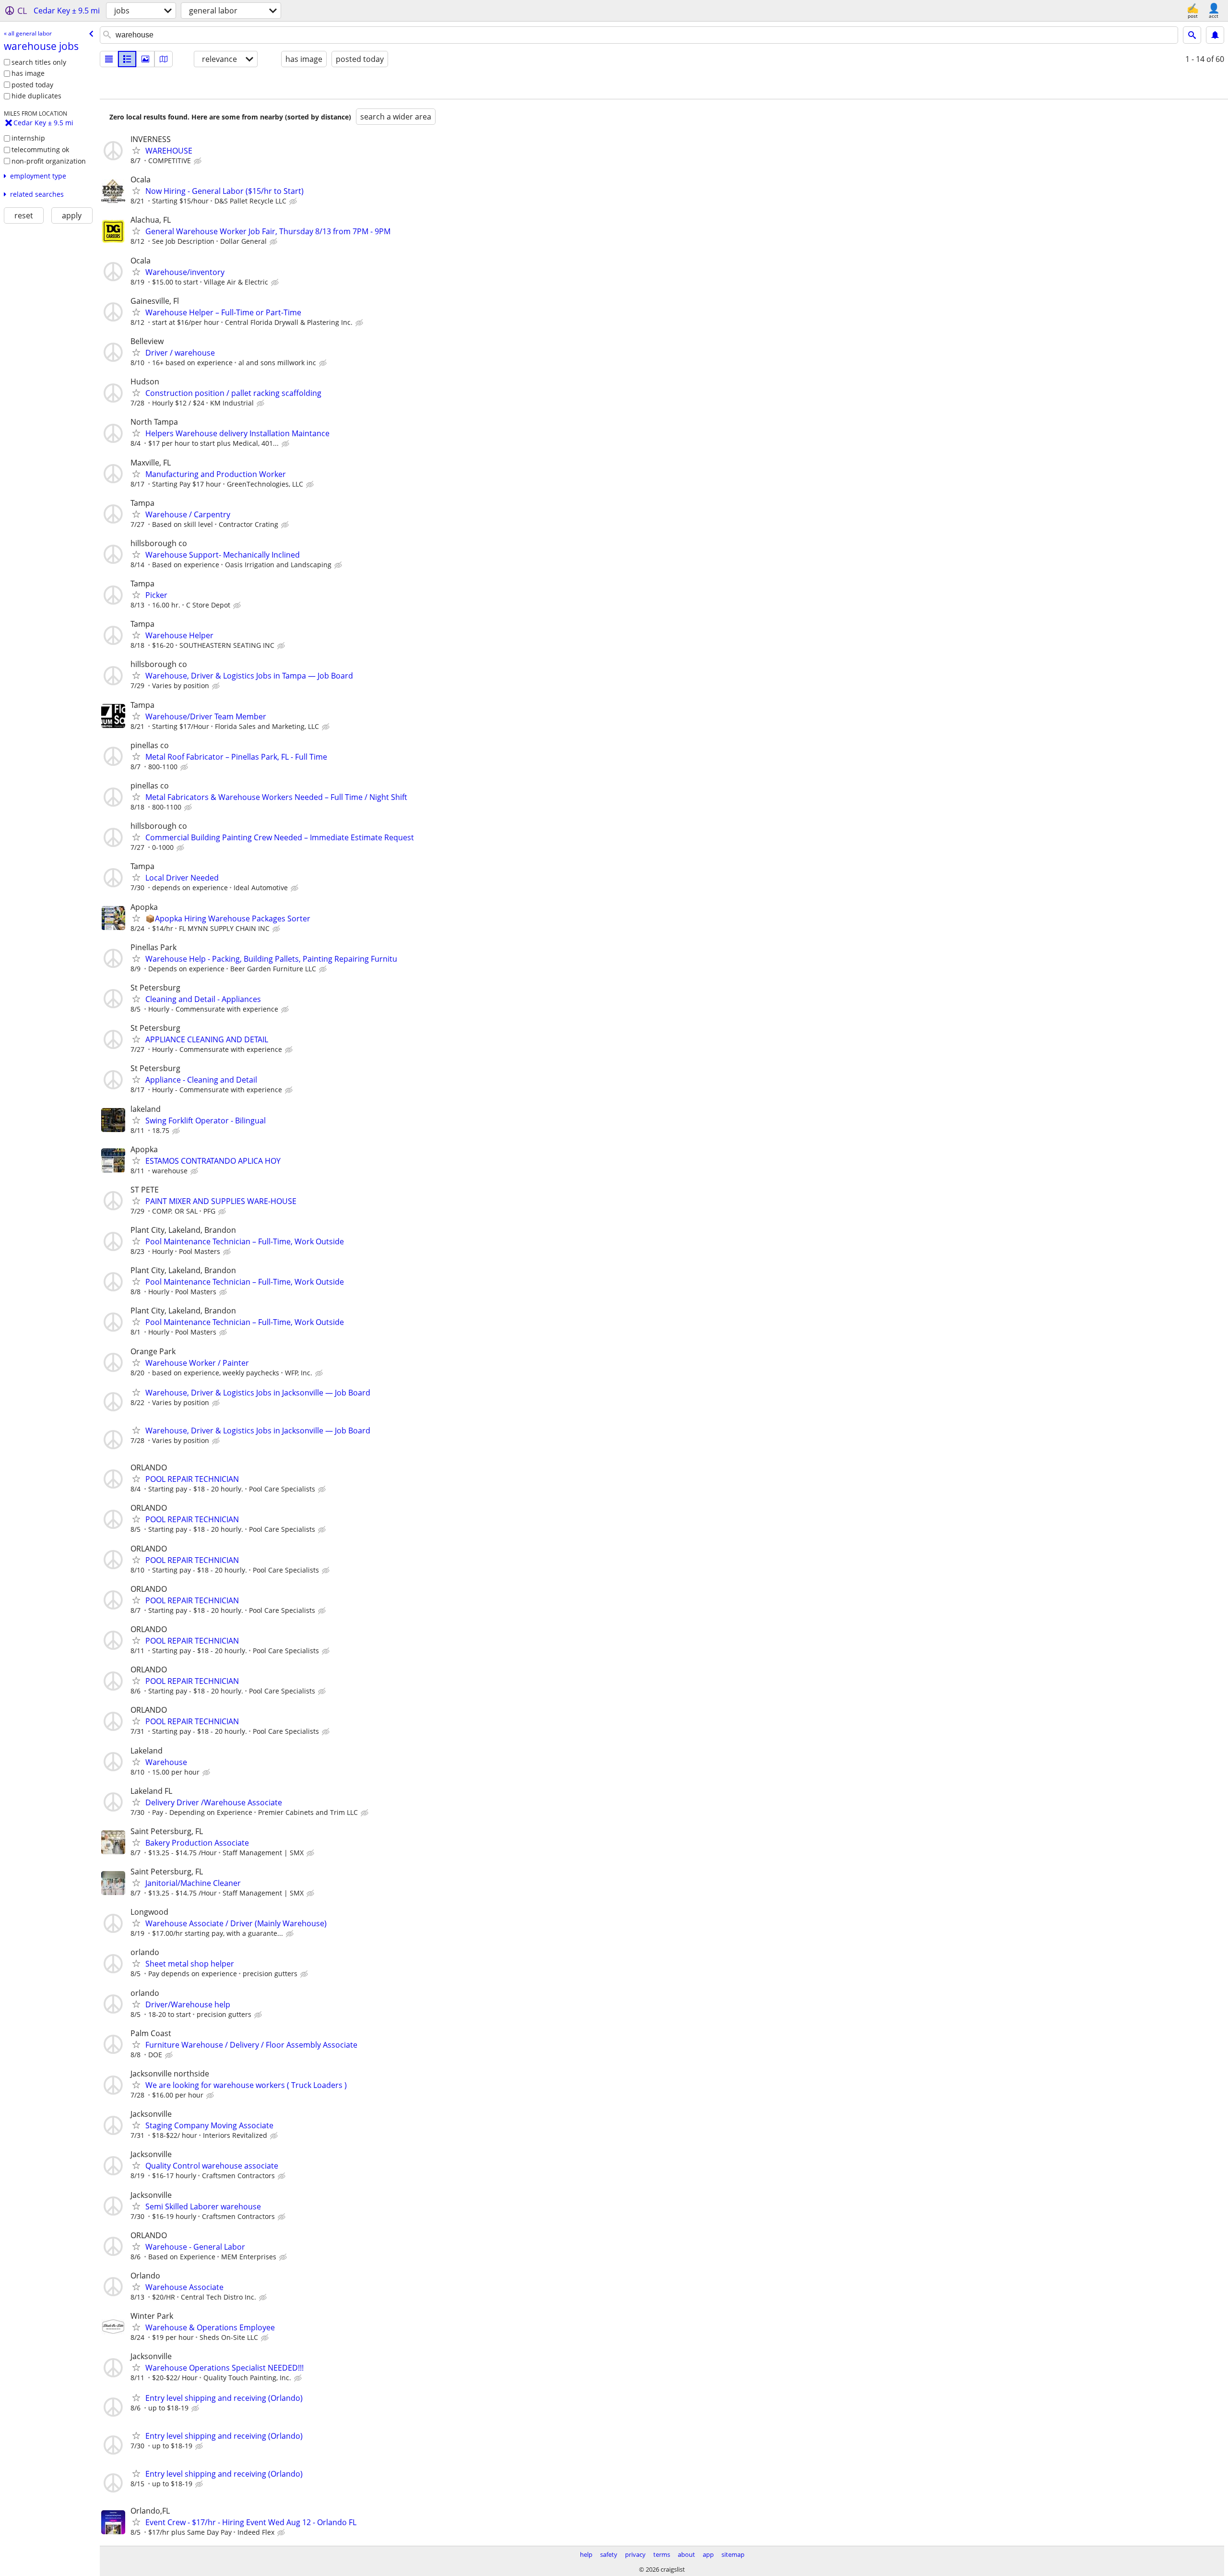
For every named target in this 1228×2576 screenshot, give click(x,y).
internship (28, 138)
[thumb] (127, 59)
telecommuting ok (40, 149)
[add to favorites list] (136, 150)
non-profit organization (49, 161)
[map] (164, 59)
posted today (32, 85)
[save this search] (1215, 35)
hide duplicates (36, 96)
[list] (109, 59)
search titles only (39, 62)
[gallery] (145, 59)
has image (28, 73)
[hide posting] (199, 161)
